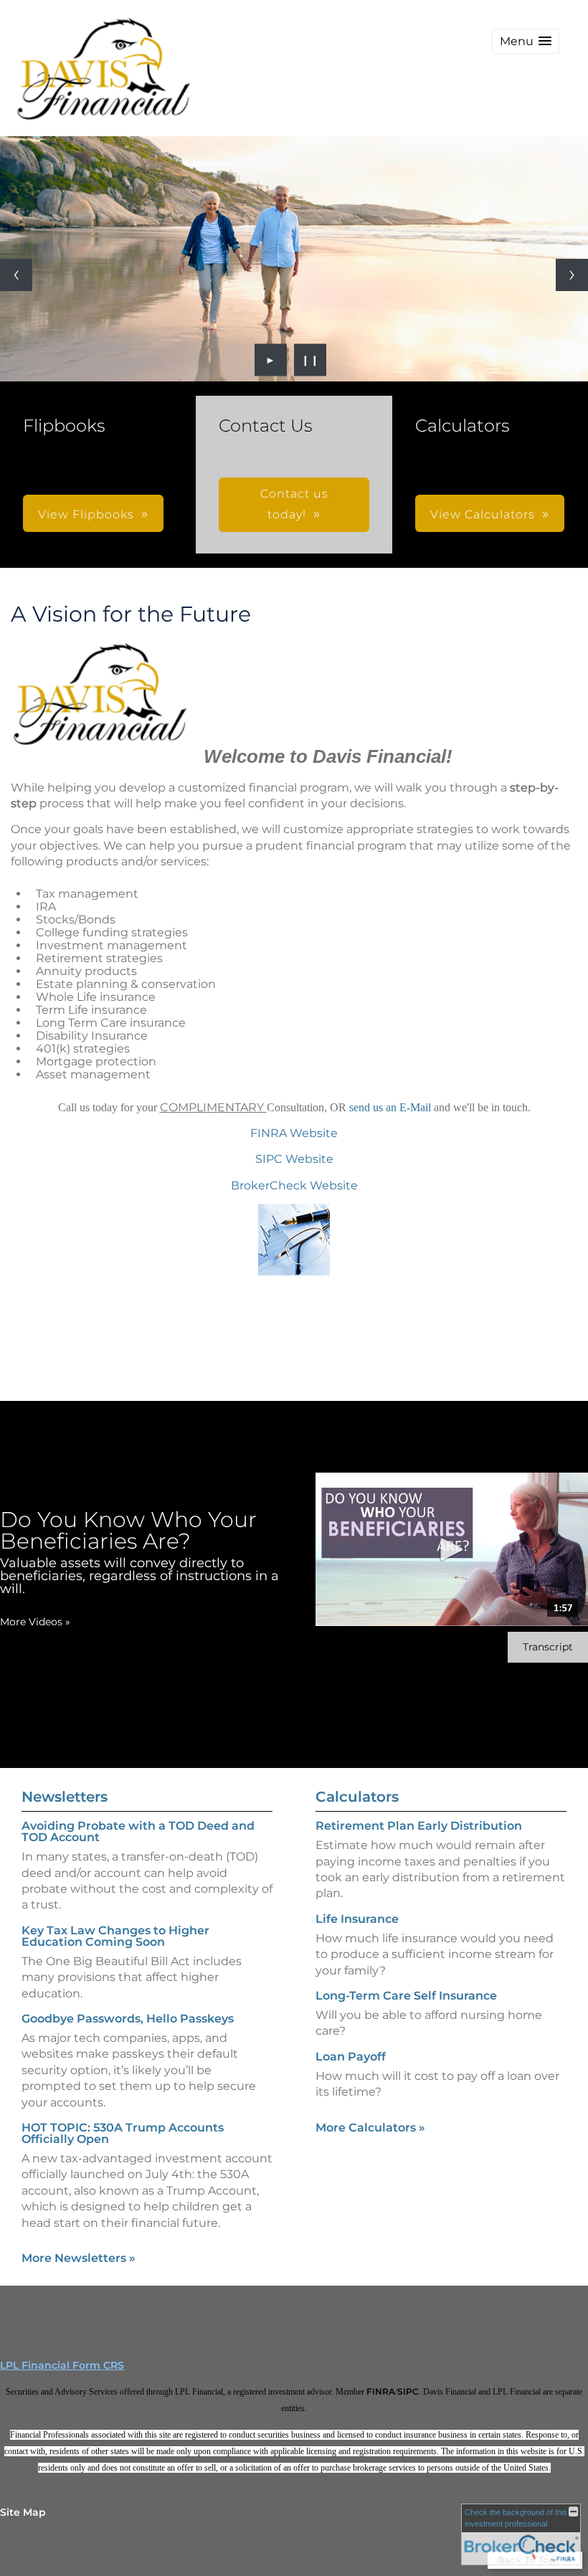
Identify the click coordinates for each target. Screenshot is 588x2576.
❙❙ (310, 360)
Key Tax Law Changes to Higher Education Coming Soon (115, 1936)
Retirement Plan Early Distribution (419, 1826)
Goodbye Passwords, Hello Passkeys (128, 2019)
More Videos (35, 1622)
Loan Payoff (351, 2057)
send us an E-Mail (392, 1107)
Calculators (357, 1797)
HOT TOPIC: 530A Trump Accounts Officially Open (123, 2133)
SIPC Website (294, 1159)
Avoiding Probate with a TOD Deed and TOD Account (138, 1831)
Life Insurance (357, 1919)
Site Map (23, 2512)
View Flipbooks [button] (86, 514)
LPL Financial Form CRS (62, 2365)
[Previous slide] (16, 275)
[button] (526, 41)
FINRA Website (294, 1133)
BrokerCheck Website (294, 1185)
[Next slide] (572, 275)
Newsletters (65, 1797)
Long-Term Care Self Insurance (406, 1996)
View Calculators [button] (483, 514)
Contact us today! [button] (294, 504)
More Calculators (370, 2128)
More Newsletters (79, 2258)
